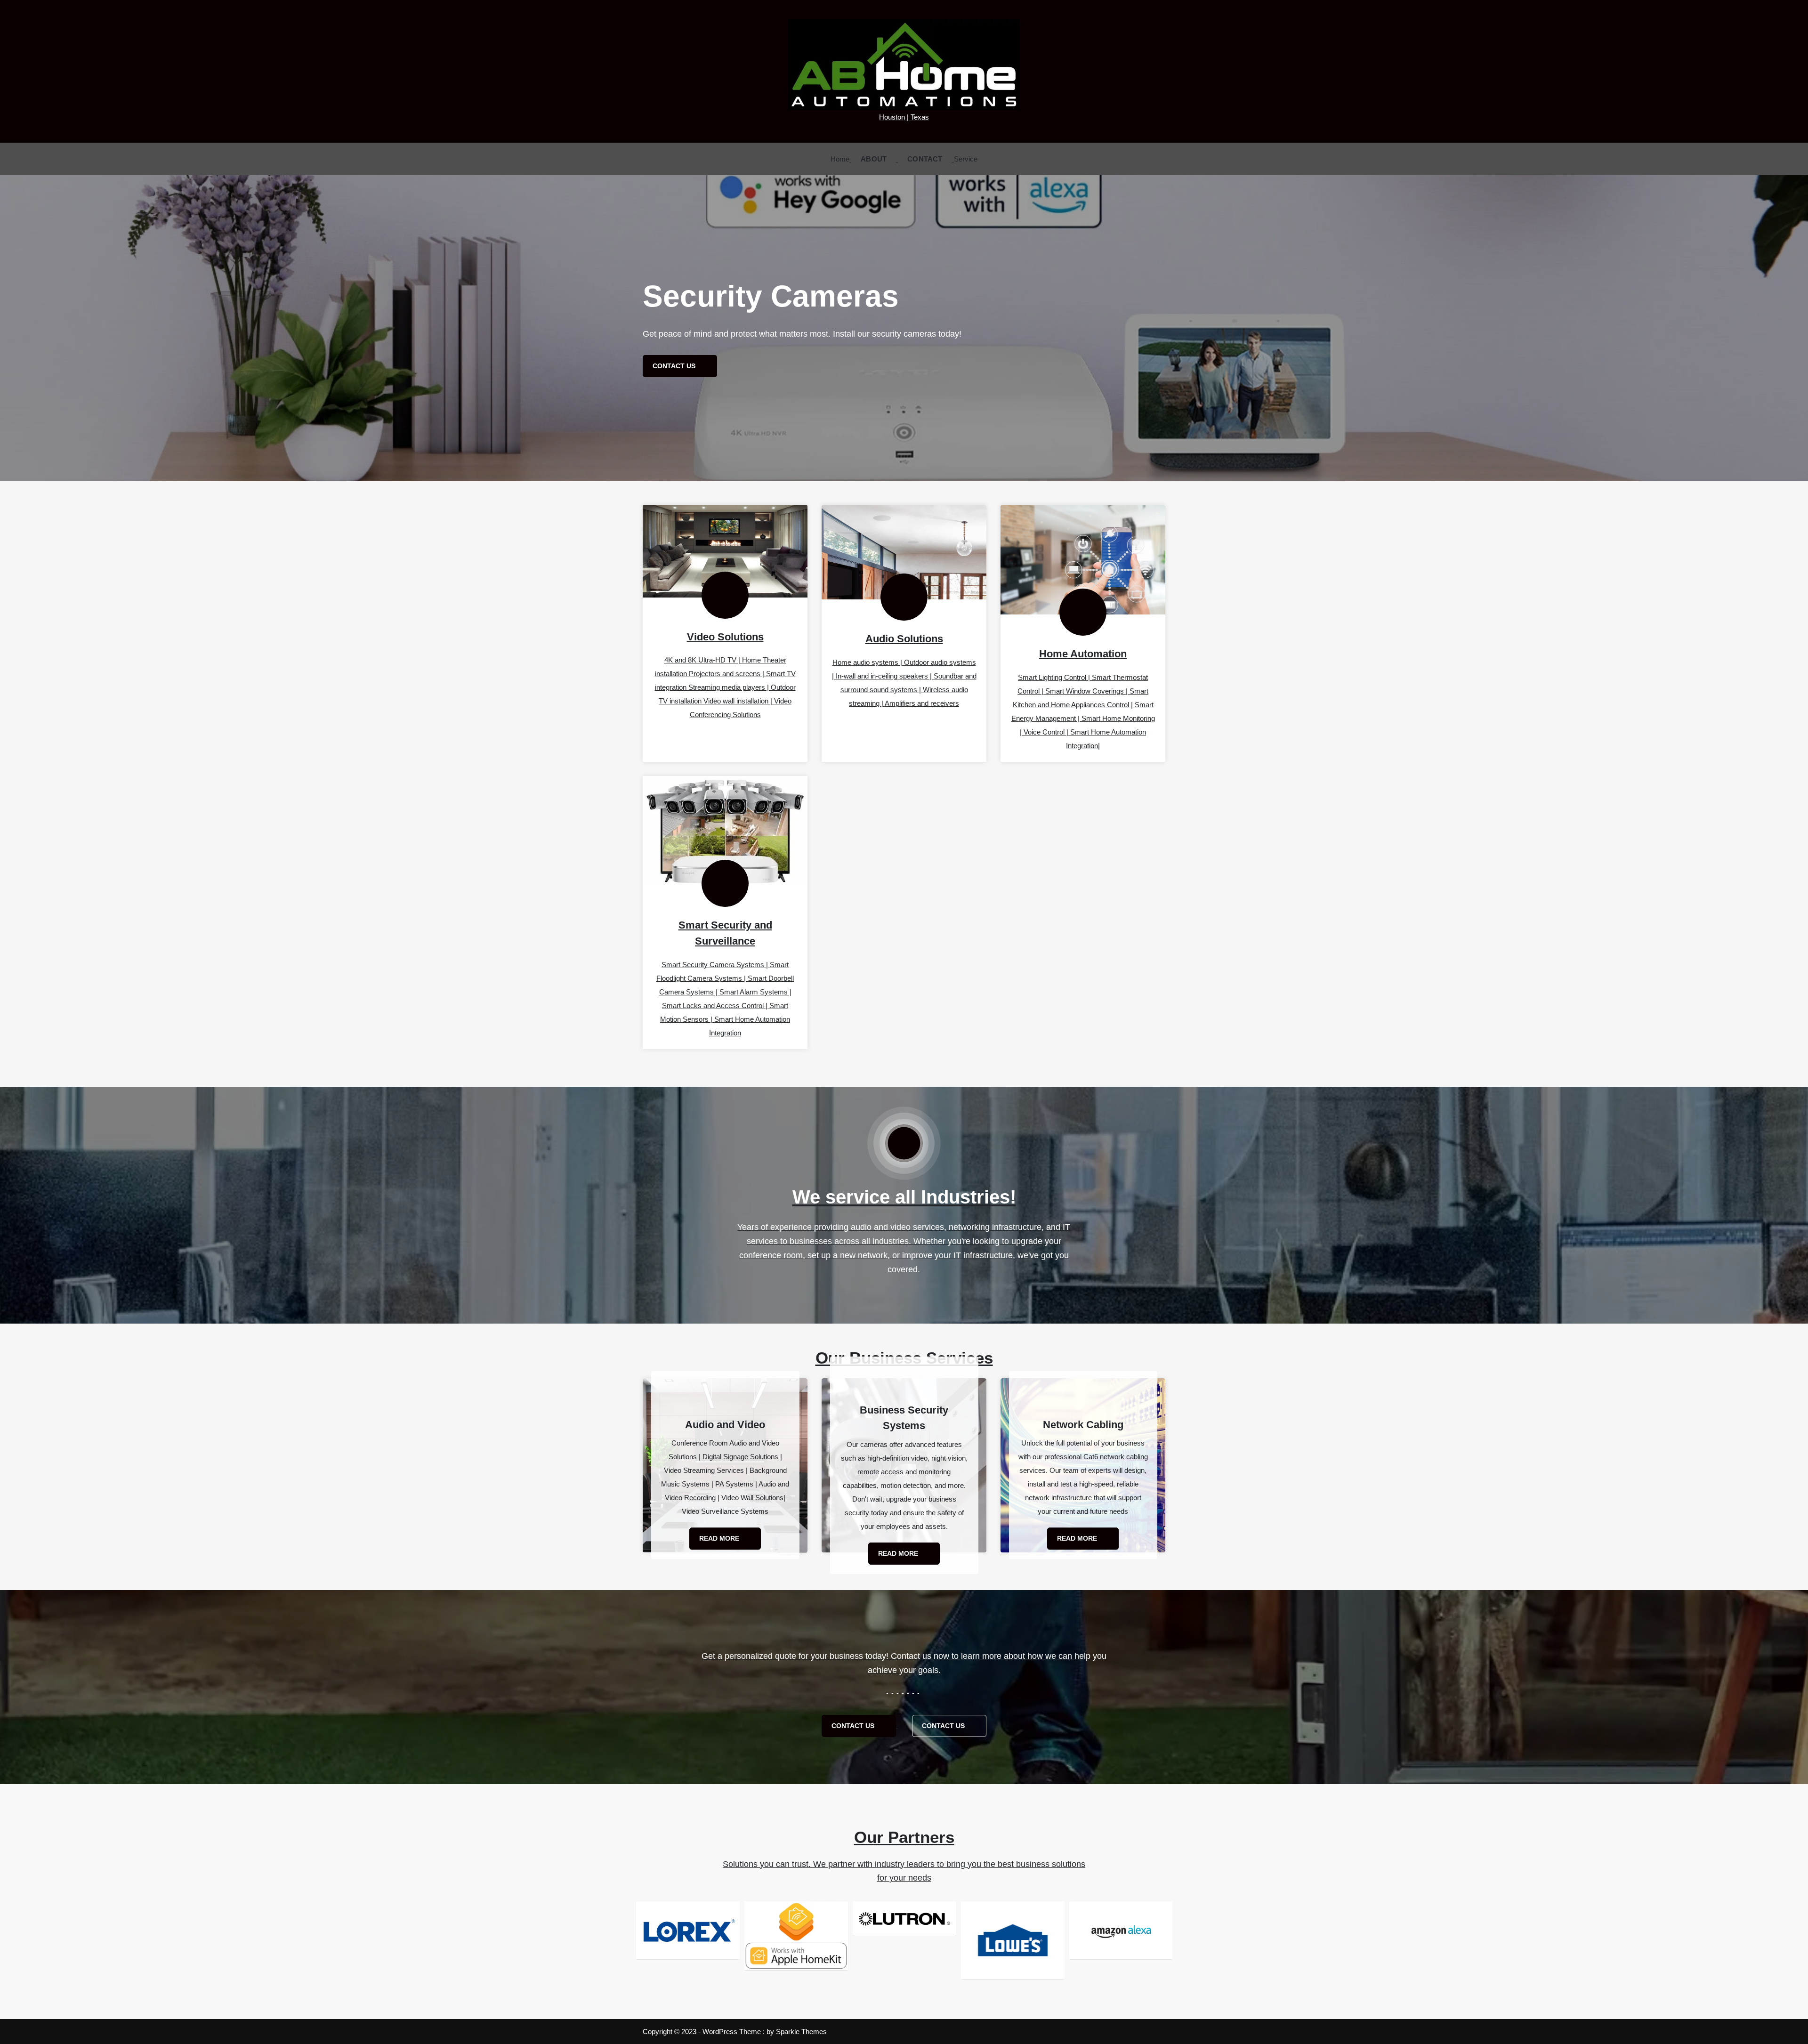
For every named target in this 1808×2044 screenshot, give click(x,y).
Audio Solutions (904, 639)
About (874, 159)
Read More (720, 1538)
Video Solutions (725, 637)
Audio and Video (725, 1425)
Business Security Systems (904, 1418)
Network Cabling (1083, 1425)
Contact (925, 159)
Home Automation (1083, 654)
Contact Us (854, 1726)
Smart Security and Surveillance (725, 933)
